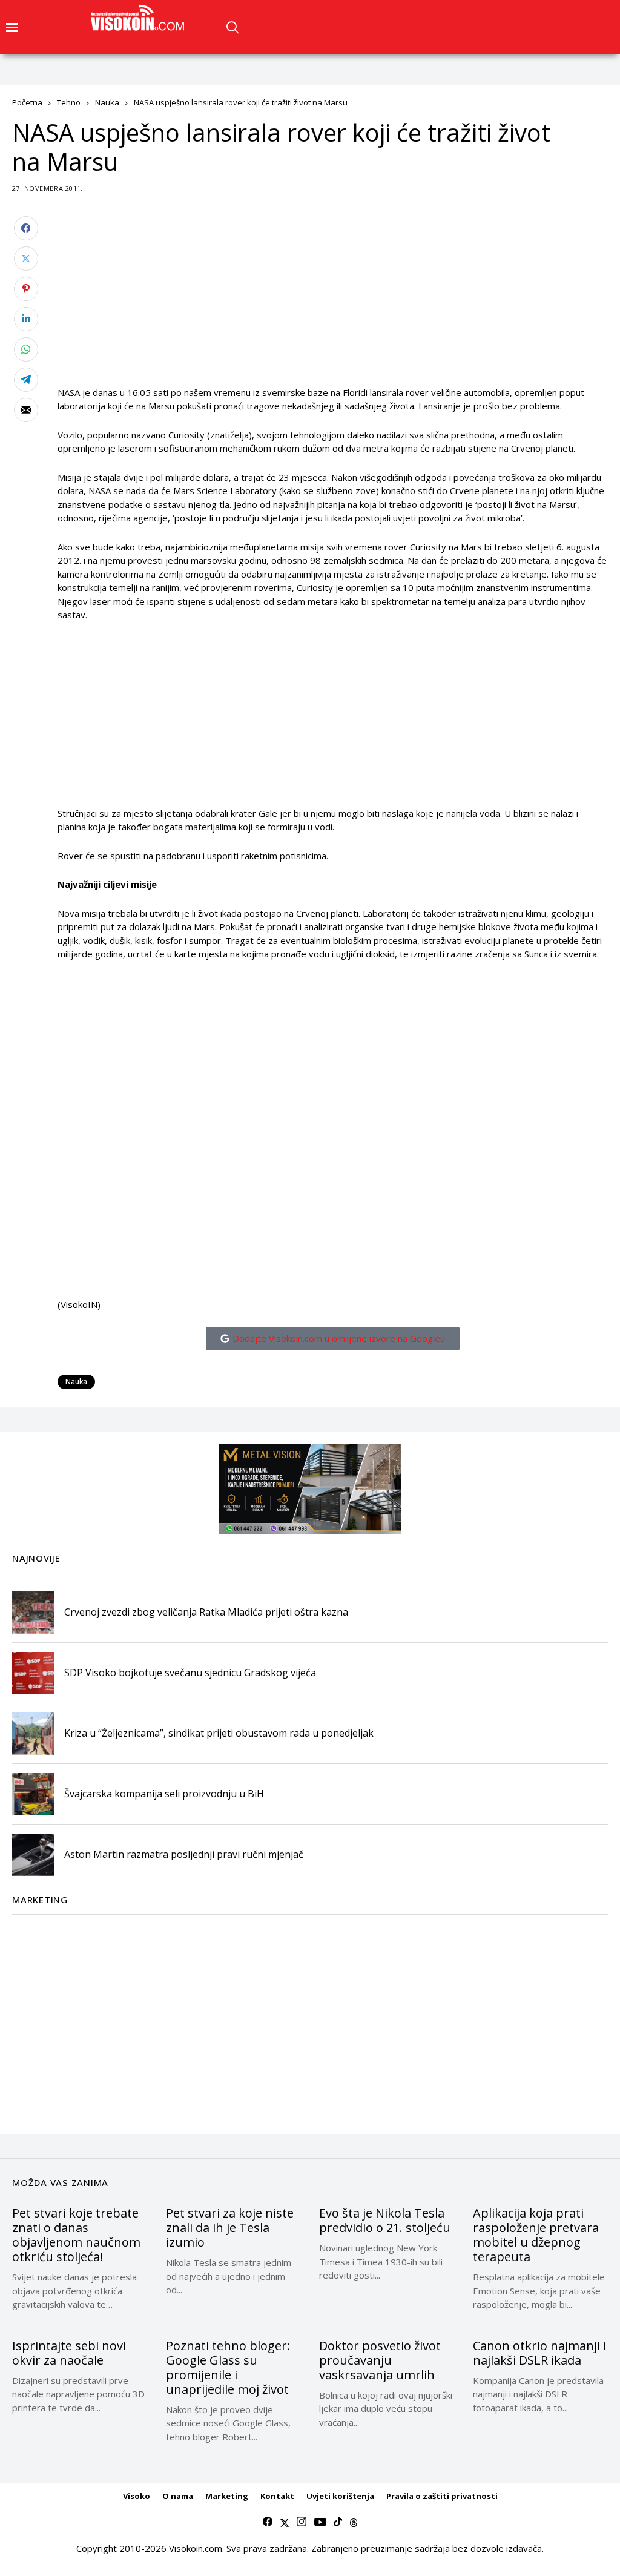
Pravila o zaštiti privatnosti (442, 2496)
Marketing (227, 2496)
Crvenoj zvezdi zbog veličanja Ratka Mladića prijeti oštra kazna (206, 1612)
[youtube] (320, 2522)
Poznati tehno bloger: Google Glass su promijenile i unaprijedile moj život (228, 2367)
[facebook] (268, 2522)
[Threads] (354, 2522)
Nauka (107, 102)
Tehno (69, 102)
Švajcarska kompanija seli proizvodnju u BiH (164, 1794)
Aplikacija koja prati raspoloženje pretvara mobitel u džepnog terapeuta (536, 2235)
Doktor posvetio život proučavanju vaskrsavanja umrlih (380, 2360)
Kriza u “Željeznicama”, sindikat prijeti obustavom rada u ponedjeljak (219, 1733)
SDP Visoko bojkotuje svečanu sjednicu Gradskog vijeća (190, 1673)
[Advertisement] (333, 301)
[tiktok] (338, 2522)
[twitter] (285, 2522)
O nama (178, 2496)
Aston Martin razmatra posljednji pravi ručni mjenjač (184, 1854)
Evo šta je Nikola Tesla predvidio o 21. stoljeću (385, 2220)
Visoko (137, 2496)
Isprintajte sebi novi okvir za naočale (69, 2353)
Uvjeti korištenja (340, 2496)
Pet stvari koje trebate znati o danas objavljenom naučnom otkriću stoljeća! (76, 2235)
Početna (27, 102)
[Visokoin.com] (140, 18)
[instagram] (302, 2522)
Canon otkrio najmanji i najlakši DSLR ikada (539, 2353)
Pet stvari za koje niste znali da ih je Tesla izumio (230, 2228)
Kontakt (277, 2496)
